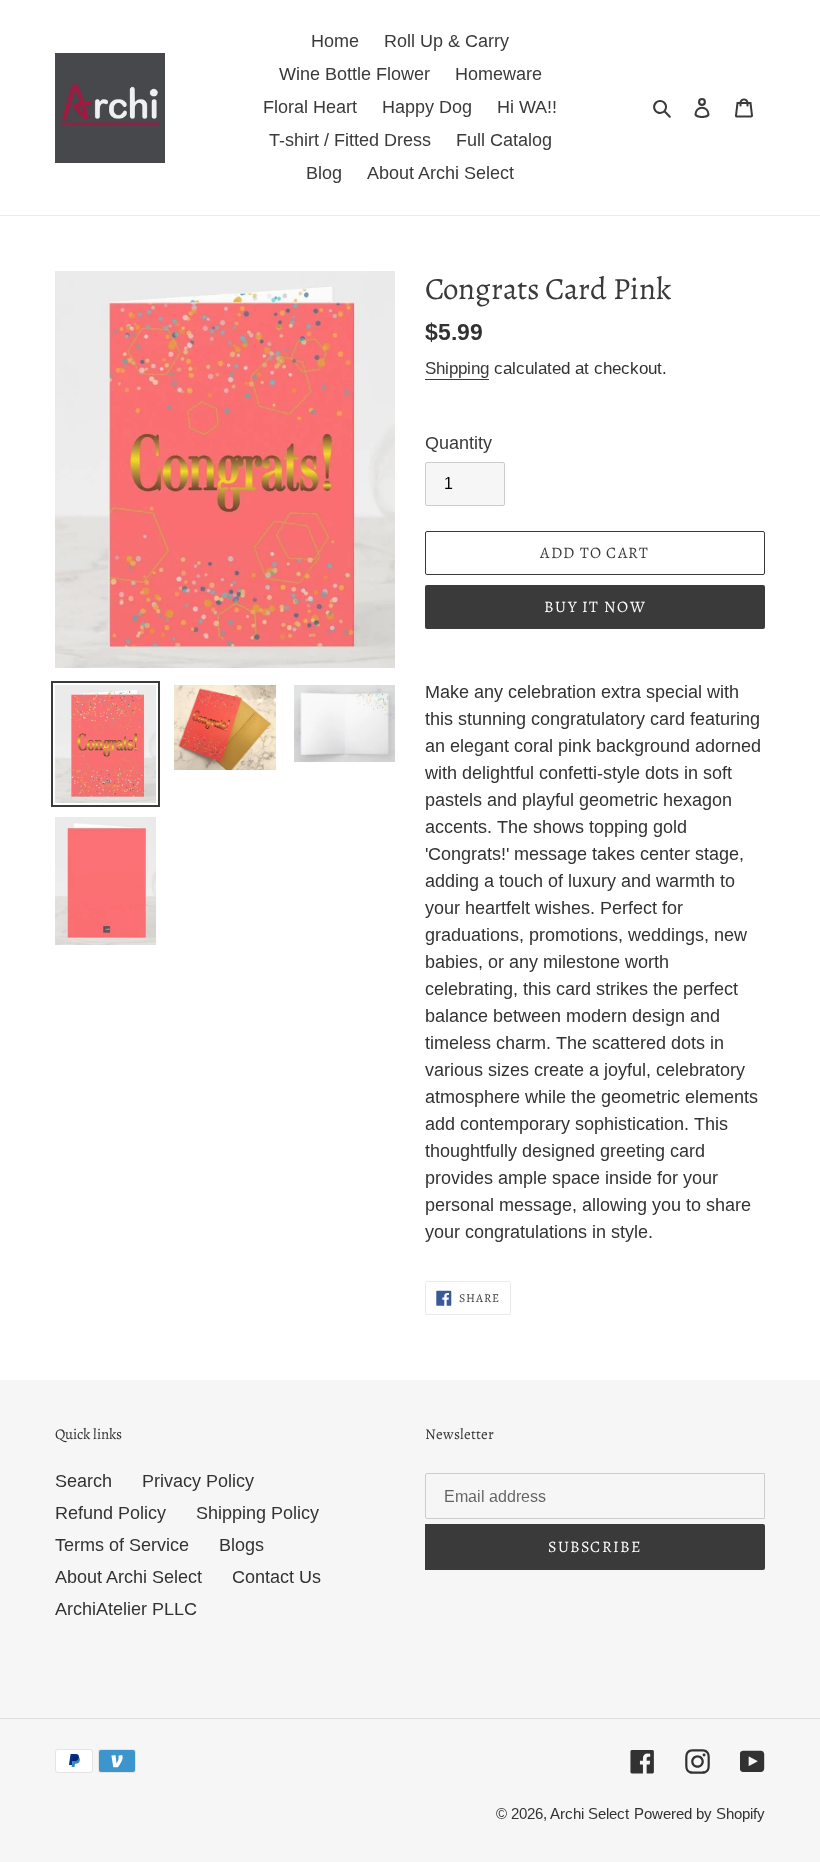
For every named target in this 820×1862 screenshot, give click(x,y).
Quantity (458, 443)
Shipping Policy (257, 1513)
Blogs (241, 1545)
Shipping (457, 368)
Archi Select (589, 1813)
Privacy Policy (198, 1481)
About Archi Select (128, 1577)
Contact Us (276, 1577)
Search (83, 1481)
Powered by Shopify (699, 1813)
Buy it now (595, 607)
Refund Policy (110, 1513)
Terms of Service (122, 1545)
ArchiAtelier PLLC (126, 1609)
